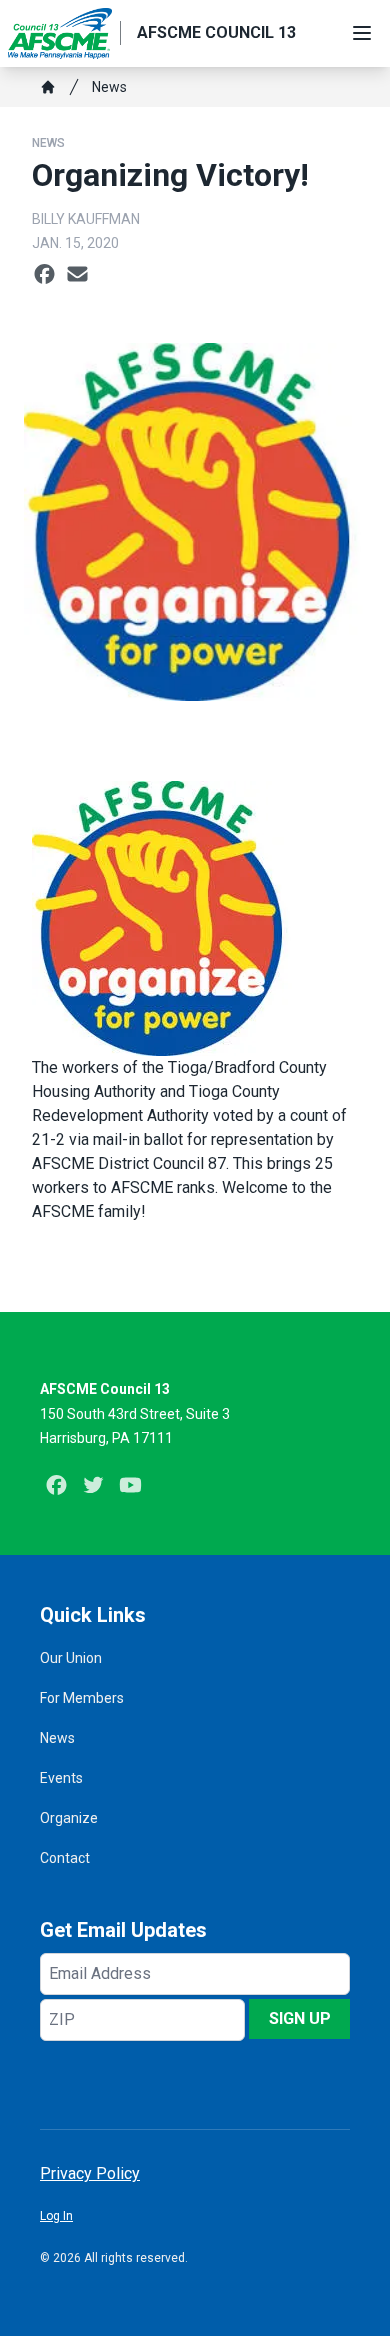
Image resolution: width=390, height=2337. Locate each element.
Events (61, 1778)
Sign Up (300, 2018)
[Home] (48, 87)
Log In (56, 2216)
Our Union (71, 1658)
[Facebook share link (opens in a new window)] (44, 275)
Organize (69, 1818)
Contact (65, 1858)
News (109, 87)
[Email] (77, 275)
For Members (82, 1698)
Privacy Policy (90, 2173)
